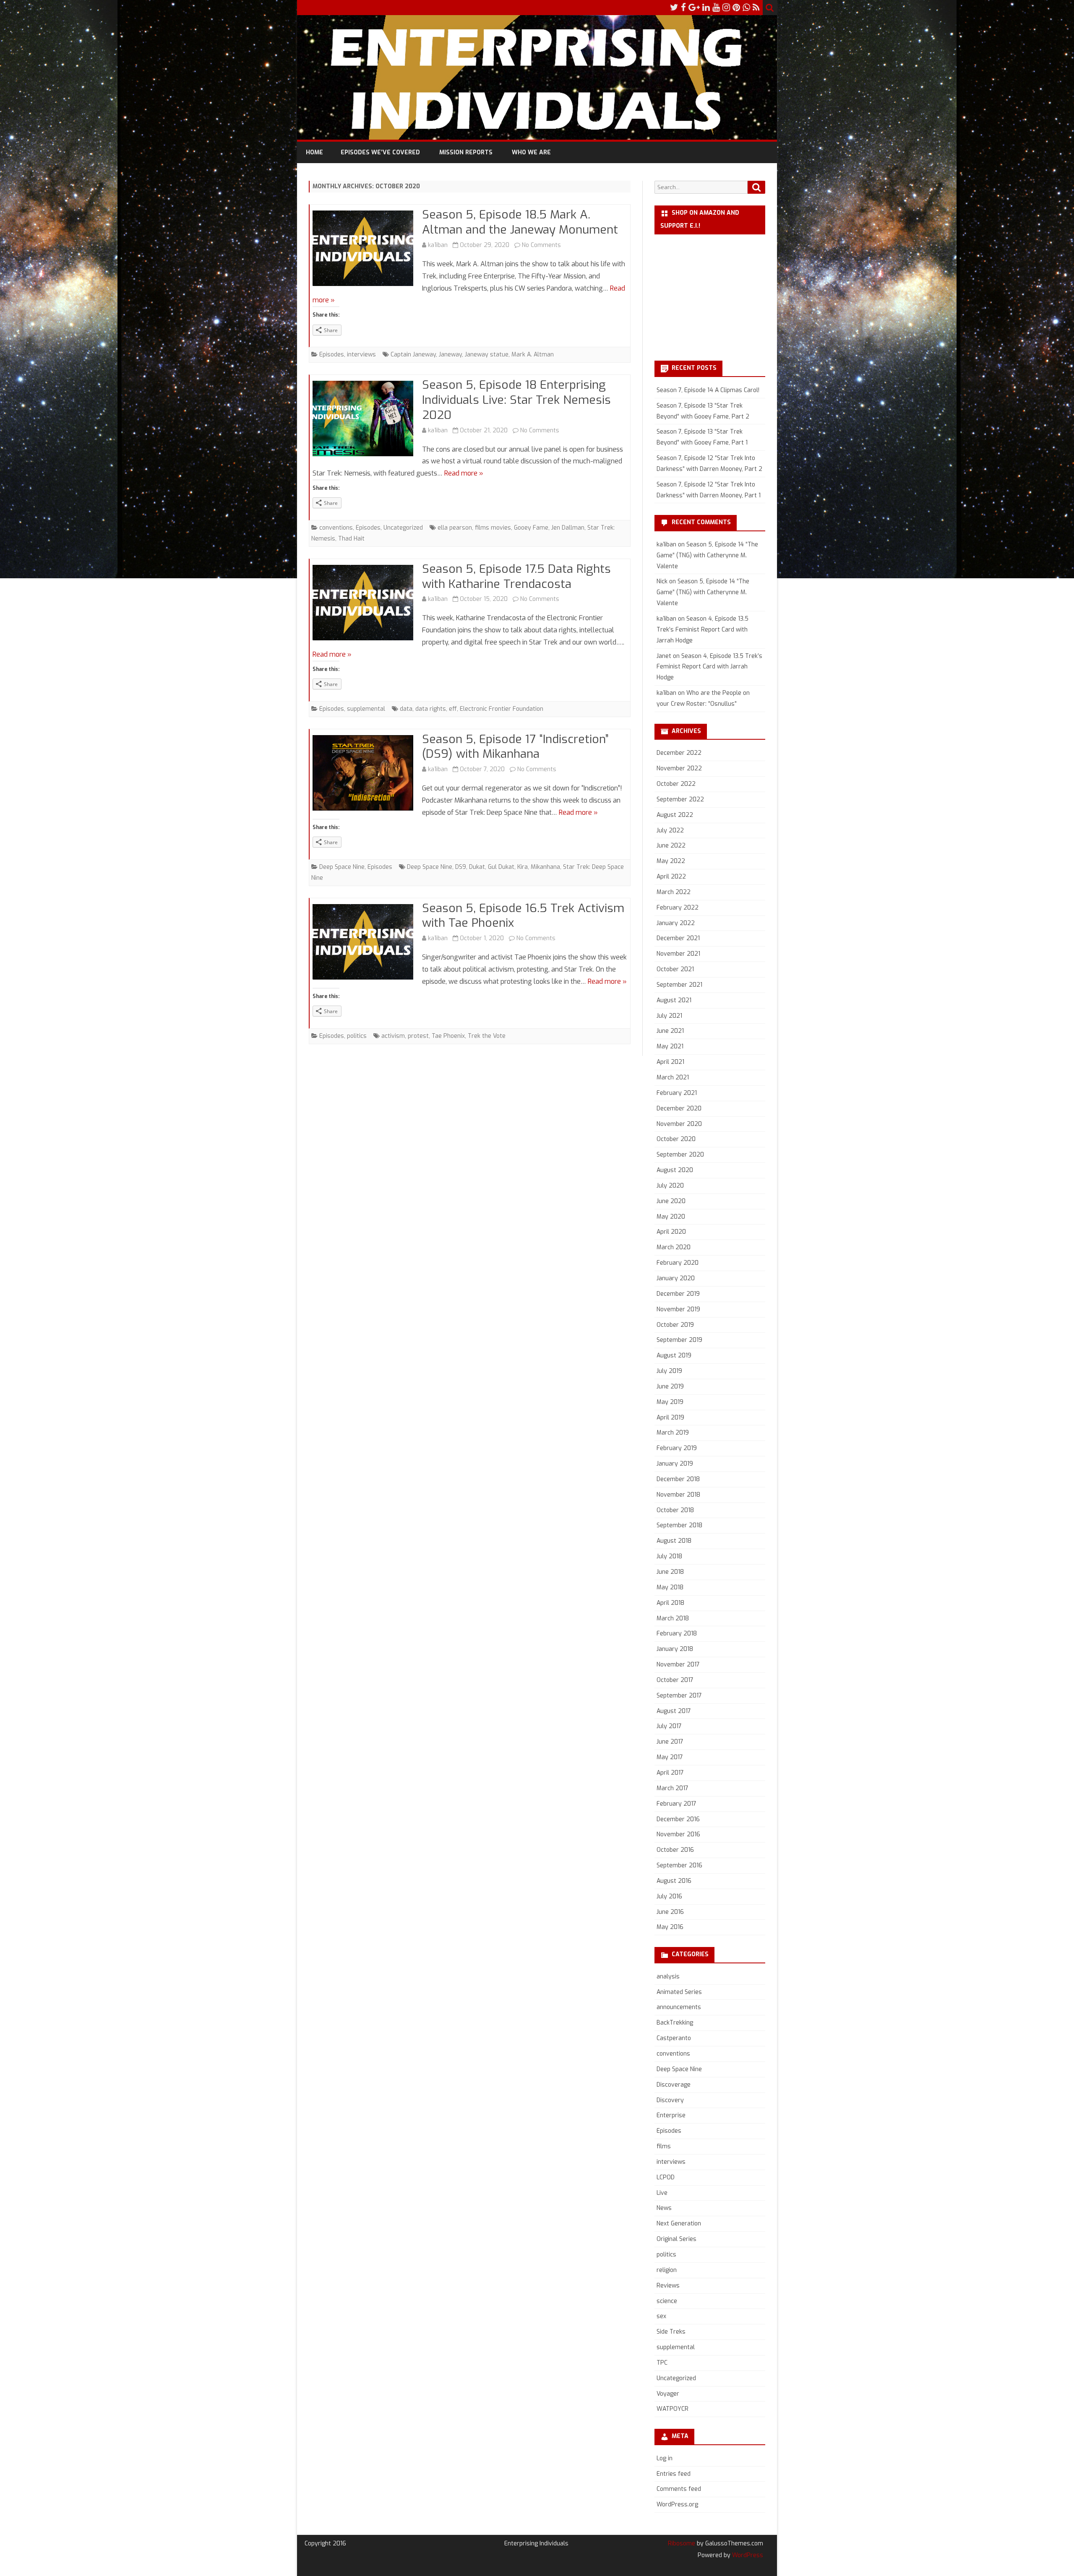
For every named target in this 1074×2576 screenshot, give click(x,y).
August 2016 (674, 1881)
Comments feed (679, 2489)
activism (393, 1036)
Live (662, 2193)
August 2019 (674, 1356)
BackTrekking (675, 2023)
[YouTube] (716, 8)
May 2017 (670, 1757)
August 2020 (675, 1170)
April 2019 (670, 1418)
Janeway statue (487, 355)
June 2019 (670, 1387)
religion (667, 2270)
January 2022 (676, 923)
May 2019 (670, 1402)
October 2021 (675, 969)
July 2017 (669, 1726)
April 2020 (671, 1232)
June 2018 (670, 1572)
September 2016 (679, 1865)
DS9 (461, 867)
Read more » (464, 473)
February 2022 (678, 908)
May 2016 (670, 1927)
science (667, 2301)
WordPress (747, 2555)
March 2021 (673, 1077)
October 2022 (676, 784)
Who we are (531, 152)
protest (418, 1036)
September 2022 (680, 799)
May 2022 (671, 861)
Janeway (450, 355)
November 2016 (678, 1834)
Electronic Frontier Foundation (502, 709)
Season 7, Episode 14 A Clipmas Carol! (708, 390)
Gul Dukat (501, 867)
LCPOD (666, 2177)
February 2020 (678, 1263)
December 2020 (679, 1109)
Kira (523, 867)
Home (314, 152)
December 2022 (679, 753)
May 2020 (671, 1217)
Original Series (676, 2239)
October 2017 (675, 1680)
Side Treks (671, 2332)
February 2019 (677, 1448)
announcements (679, 2007)
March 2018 (673, 1618)
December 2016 (678, 1819)
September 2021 (679, 985)
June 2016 (670, 1912)
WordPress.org (677, 2505)
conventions (336, 528)
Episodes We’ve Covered (380, 152)
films (664, 2146)
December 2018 (678, 1479)
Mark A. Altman (533, 355)
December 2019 (678, 1294)
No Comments (541, 245)
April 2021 (670, 1062)
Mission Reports (466, 152)
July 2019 (669, 1371)
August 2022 (675, 815)
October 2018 (675, 1510)
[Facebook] (683, 8)
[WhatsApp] (746, 8)
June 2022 (671, 846)
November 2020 (679, 1124)
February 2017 (676, 1804)
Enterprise (671, 2115)
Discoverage (674, 2085)
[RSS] (756, 8)
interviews (361, 355)
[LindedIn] (706, 8)
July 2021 (669, 1016)
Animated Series (679, 1992)
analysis (668, 1977)
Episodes (332, 355)
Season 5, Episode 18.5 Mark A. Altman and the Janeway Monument (520, 222)
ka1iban (438, 245)
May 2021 (670, 1046)
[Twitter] (674, 8)
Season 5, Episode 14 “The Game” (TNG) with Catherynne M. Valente (707, 555)
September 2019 (679, 1340)
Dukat (477, 867)
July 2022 (670, 831)
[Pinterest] (736, 8)
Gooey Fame (531, 528)
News (664, 2208)
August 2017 (674, 1711)
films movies (493, 528)
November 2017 (678, 1665)
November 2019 (678, 1309)
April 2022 (671, 877)
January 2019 (675, 1464)
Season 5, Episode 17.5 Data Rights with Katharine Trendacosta (516, 576)
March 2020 (674, 1247)
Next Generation (679, 2224)
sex (661, 2316)
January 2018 (675, 1649)
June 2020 (671, 1201)
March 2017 (673, 1788)
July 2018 (669, 1556)
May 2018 (670, 1587)
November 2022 (679, 768)
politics (357, 1036)
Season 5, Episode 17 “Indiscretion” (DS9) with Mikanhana (515, 747)
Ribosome (682, 2544)
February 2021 (677, 1093)
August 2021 (674, 1000)
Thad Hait (351, 539)
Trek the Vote (487, 1036)
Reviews (668, 2286)
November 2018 (678, 1495)
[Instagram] (726, 8)
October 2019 (675, 1325)
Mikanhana (545, 867)
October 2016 (675, 1850)
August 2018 (674, 1541)
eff (453, 709)
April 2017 (670, 1773)
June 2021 (670, 1031)
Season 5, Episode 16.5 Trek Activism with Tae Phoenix (523, 916)
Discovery (670, 2100)
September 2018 (679, 1525)
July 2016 (669, 1896)
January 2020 (676, 1278)
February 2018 (677, 1634)
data (406, 709)
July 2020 (670, 1186)
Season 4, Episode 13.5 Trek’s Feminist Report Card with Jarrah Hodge (703, 630)
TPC (662, 2363)
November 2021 (678, 954)
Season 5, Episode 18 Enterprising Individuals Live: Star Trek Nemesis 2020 (516, 400)
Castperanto (674, 2038)
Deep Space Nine (342, 867)
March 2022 (674, 892)
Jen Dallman (568, 528)
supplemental (366, 709)
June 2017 (670, 1742)
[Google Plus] (694, 8)
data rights (431, 709)
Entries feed (674, 2474)
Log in (665, 2458)
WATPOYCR (673, 2409)
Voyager (668, 2394)
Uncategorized (403, 528)
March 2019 (673, 1433)
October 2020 (676, 1139)
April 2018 (670, 1603)
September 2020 (680, 1155)
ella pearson (455, 528)
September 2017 (679, 1696)
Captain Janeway (413, 355)
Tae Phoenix (448, 1036)
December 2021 (678, 938)
